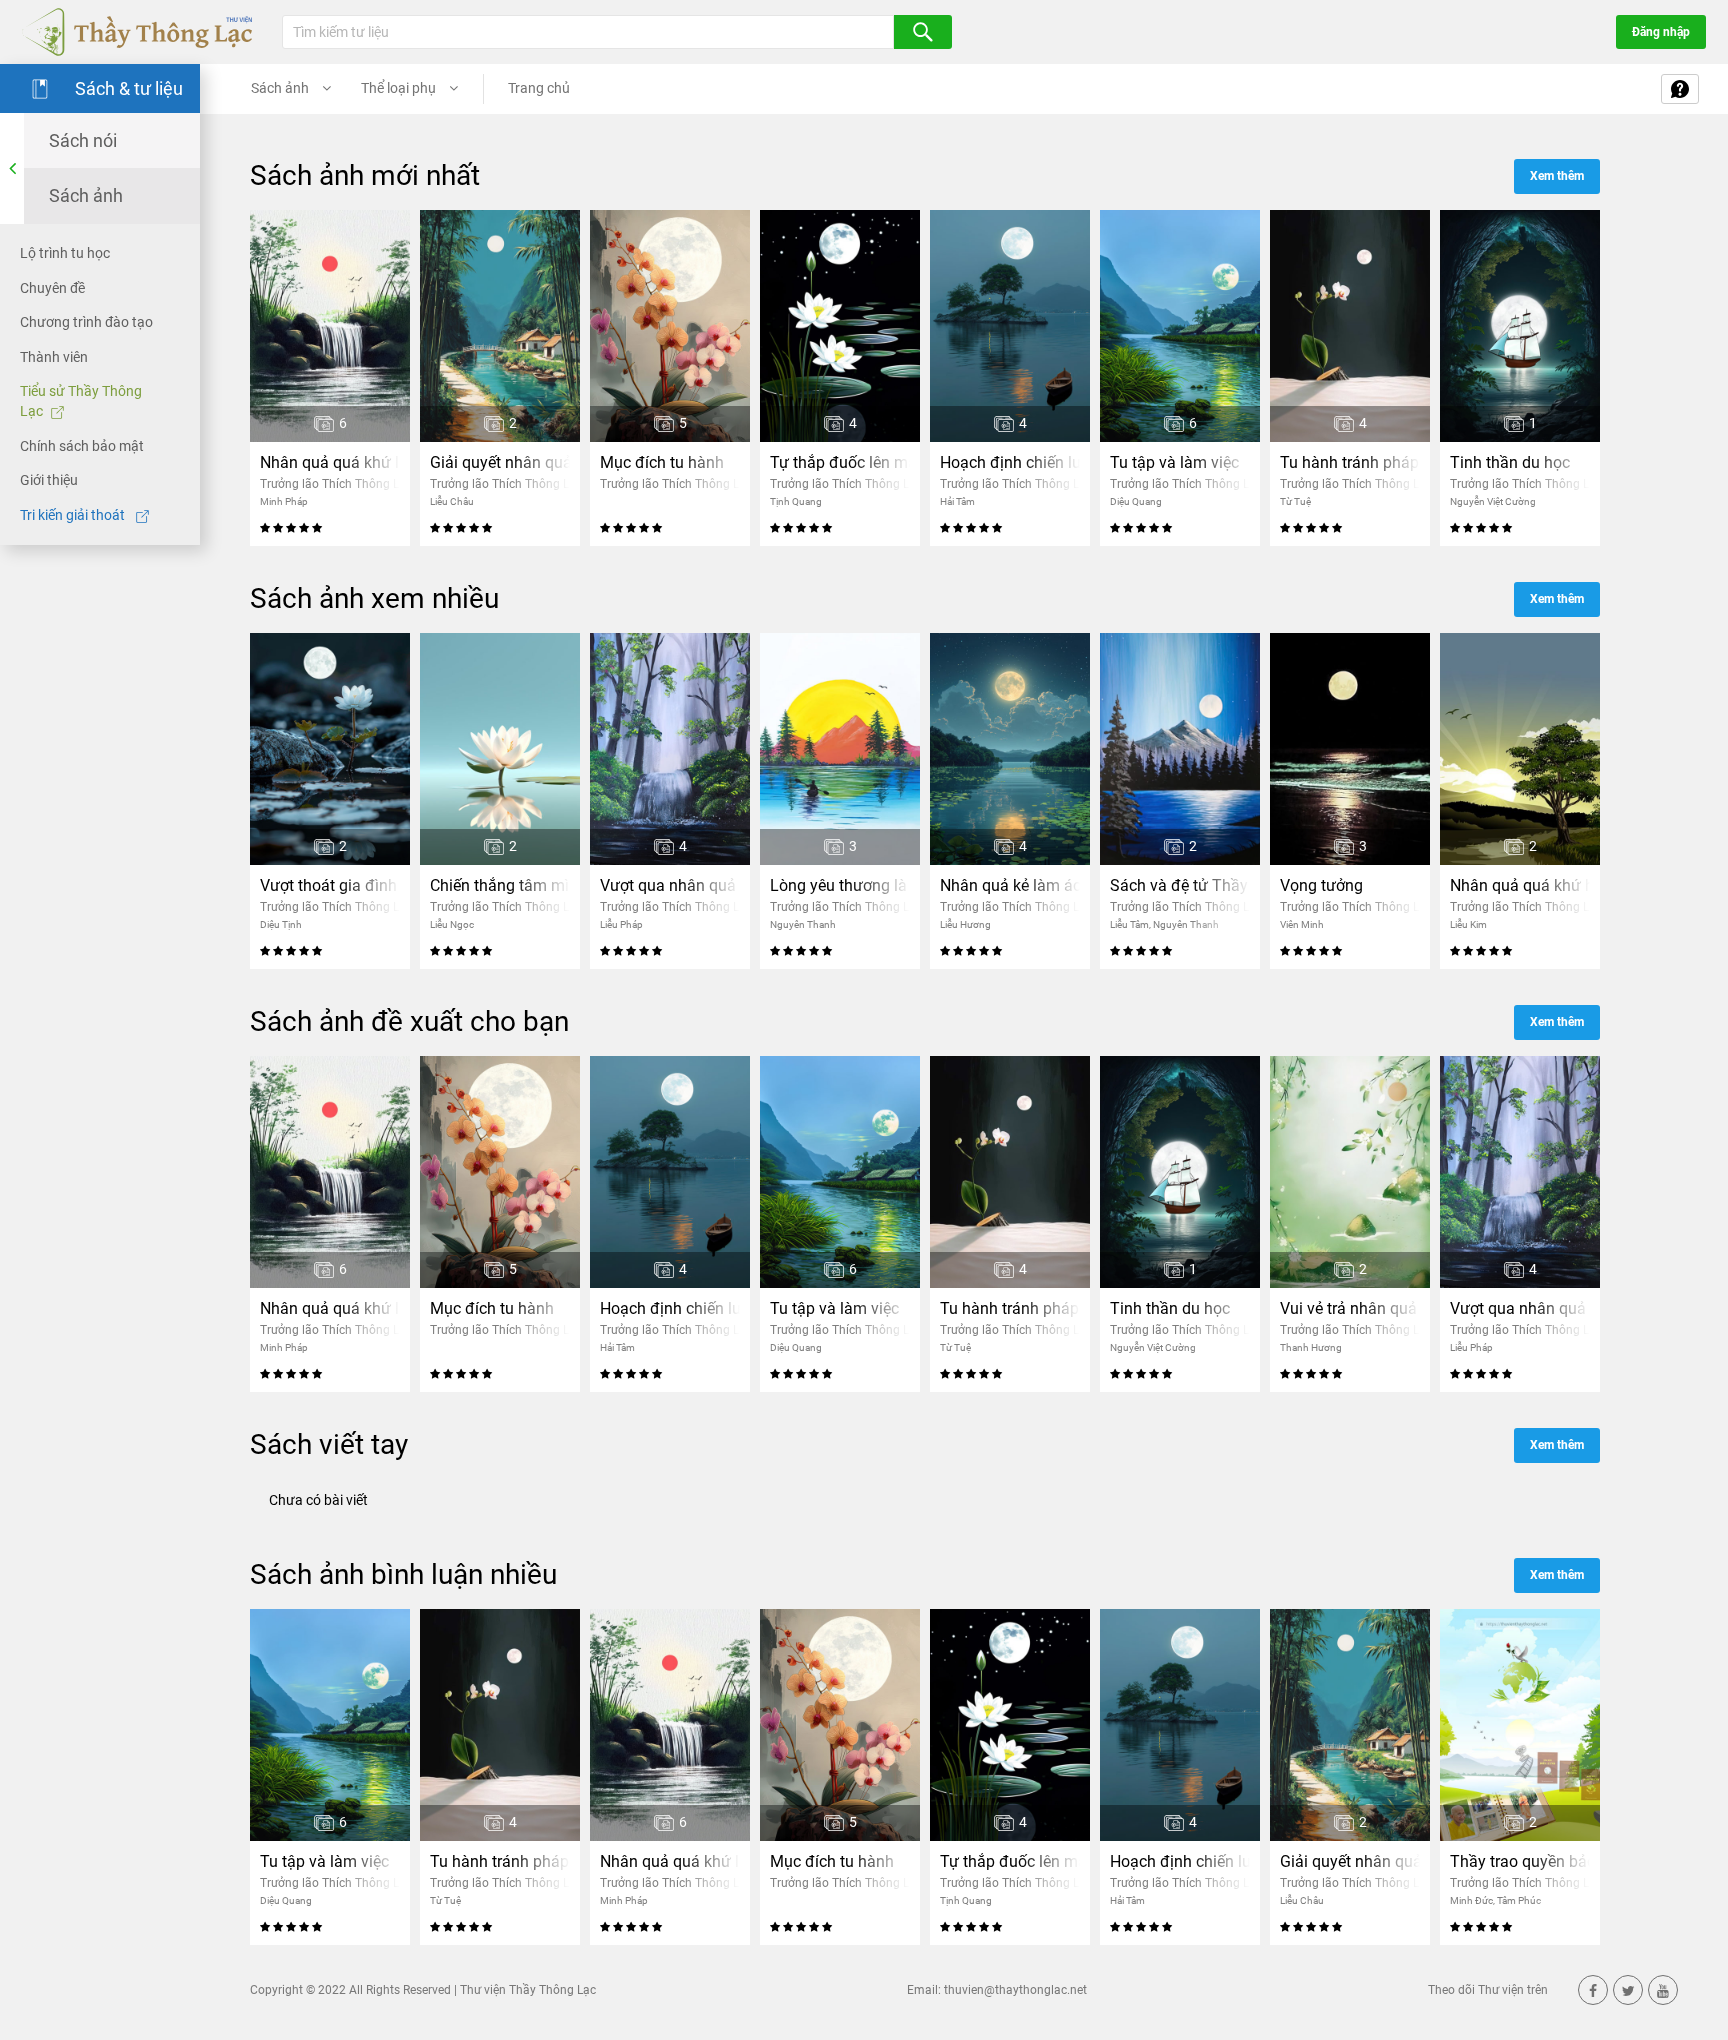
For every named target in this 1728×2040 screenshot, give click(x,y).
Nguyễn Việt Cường (1493, 501)
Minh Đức (1471, 1900)
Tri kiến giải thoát (74, 515)
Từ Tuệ (1295, 501)
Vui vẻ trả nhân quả (1348, 1308)
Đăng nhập (1661, 32)
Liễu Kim (1468, 924)
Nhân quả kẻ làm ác (1010, 885)
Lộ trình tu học (65, 253)
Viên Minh (1302, 924)
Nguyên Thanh (803, 924)
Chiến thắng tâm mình (500, 885)
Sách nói (83, 140)
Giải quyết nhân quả (500, 462)
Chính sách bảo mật (82, 445)
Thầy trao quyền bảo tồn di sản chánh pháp (1520, 1861)
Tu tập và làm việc (1174, 462)
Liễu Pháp (621, 924)
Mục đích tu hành (662, 462)
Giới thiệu (49, 480)
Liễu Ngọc (452, 924)
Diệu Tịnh (281, 924)
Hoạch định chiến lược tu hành (1010, 462)
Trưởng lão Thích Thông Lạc (336, 484)
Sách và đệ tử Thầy (1179, 885)
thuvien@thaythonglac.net (1015, 1990)
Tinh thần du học (1510, 462)
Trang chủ (539, 88)
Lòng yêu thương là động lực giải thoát (840, 885)
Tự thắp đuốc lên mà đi (840, 462)
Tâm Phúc (1519, 1900)
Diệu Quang (1136, 501)
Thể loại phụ (400, 88)
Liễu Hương (965, 924)
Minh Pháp (284, 501)
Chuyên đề (52, 287)
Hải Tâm (957, 501)
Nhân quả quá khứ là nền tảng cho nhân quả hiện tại (330, 462)
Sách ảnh (86, 195)
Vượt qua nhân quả (668, 885)
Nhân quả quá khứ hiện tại (1520, 885)
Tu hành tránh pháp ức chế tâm (1350, 462)
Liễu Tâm (1129, 924)
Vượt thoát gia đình (328, 885)
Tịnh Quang (796, 501)
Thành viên (54, 357)
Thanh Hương (1311, 1347)
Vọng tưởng (1321, 885)
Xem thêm (1557, 176)
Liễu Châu (452, 501)
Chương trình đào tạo (86, 322)
